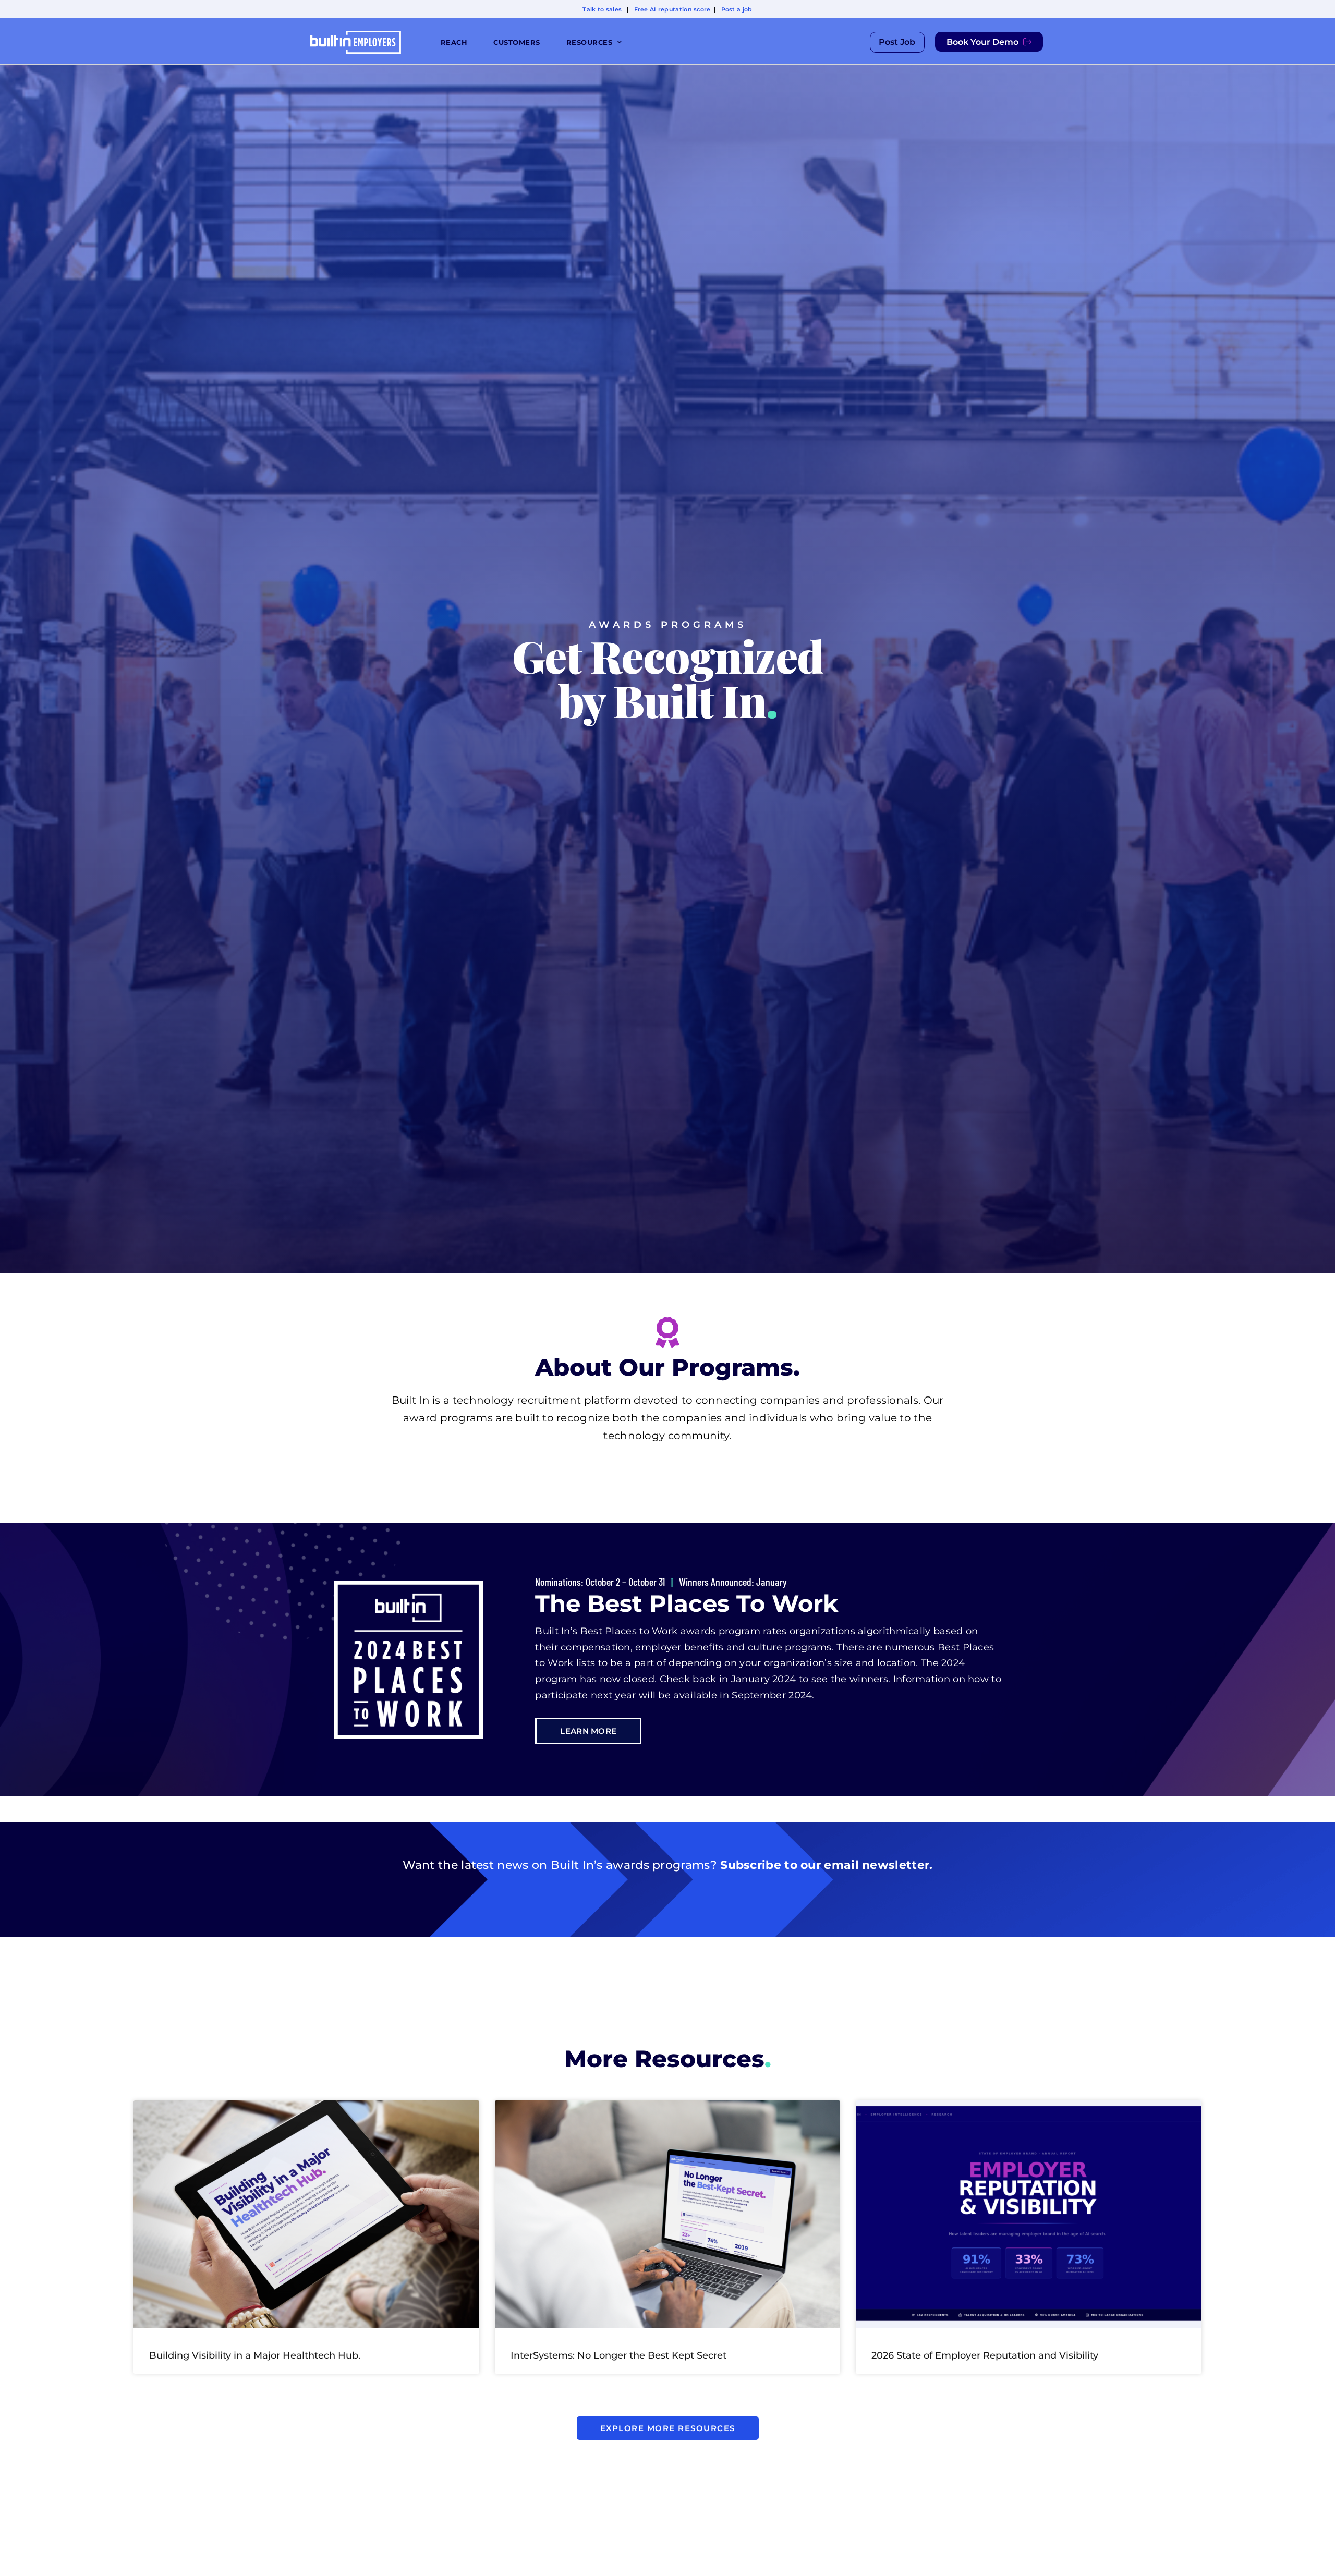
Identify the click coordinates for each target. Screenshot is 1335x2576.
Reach (454, 42)
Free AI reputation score (672, 9)
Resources (590, 42)
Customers (517, 42)
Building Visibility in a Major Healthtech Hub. (255, 2355)
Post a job (737, 9)
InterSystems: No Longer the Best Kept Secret (618, 2355)
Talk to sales (602, 9)
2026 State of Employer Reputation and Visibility (985, 2355)
